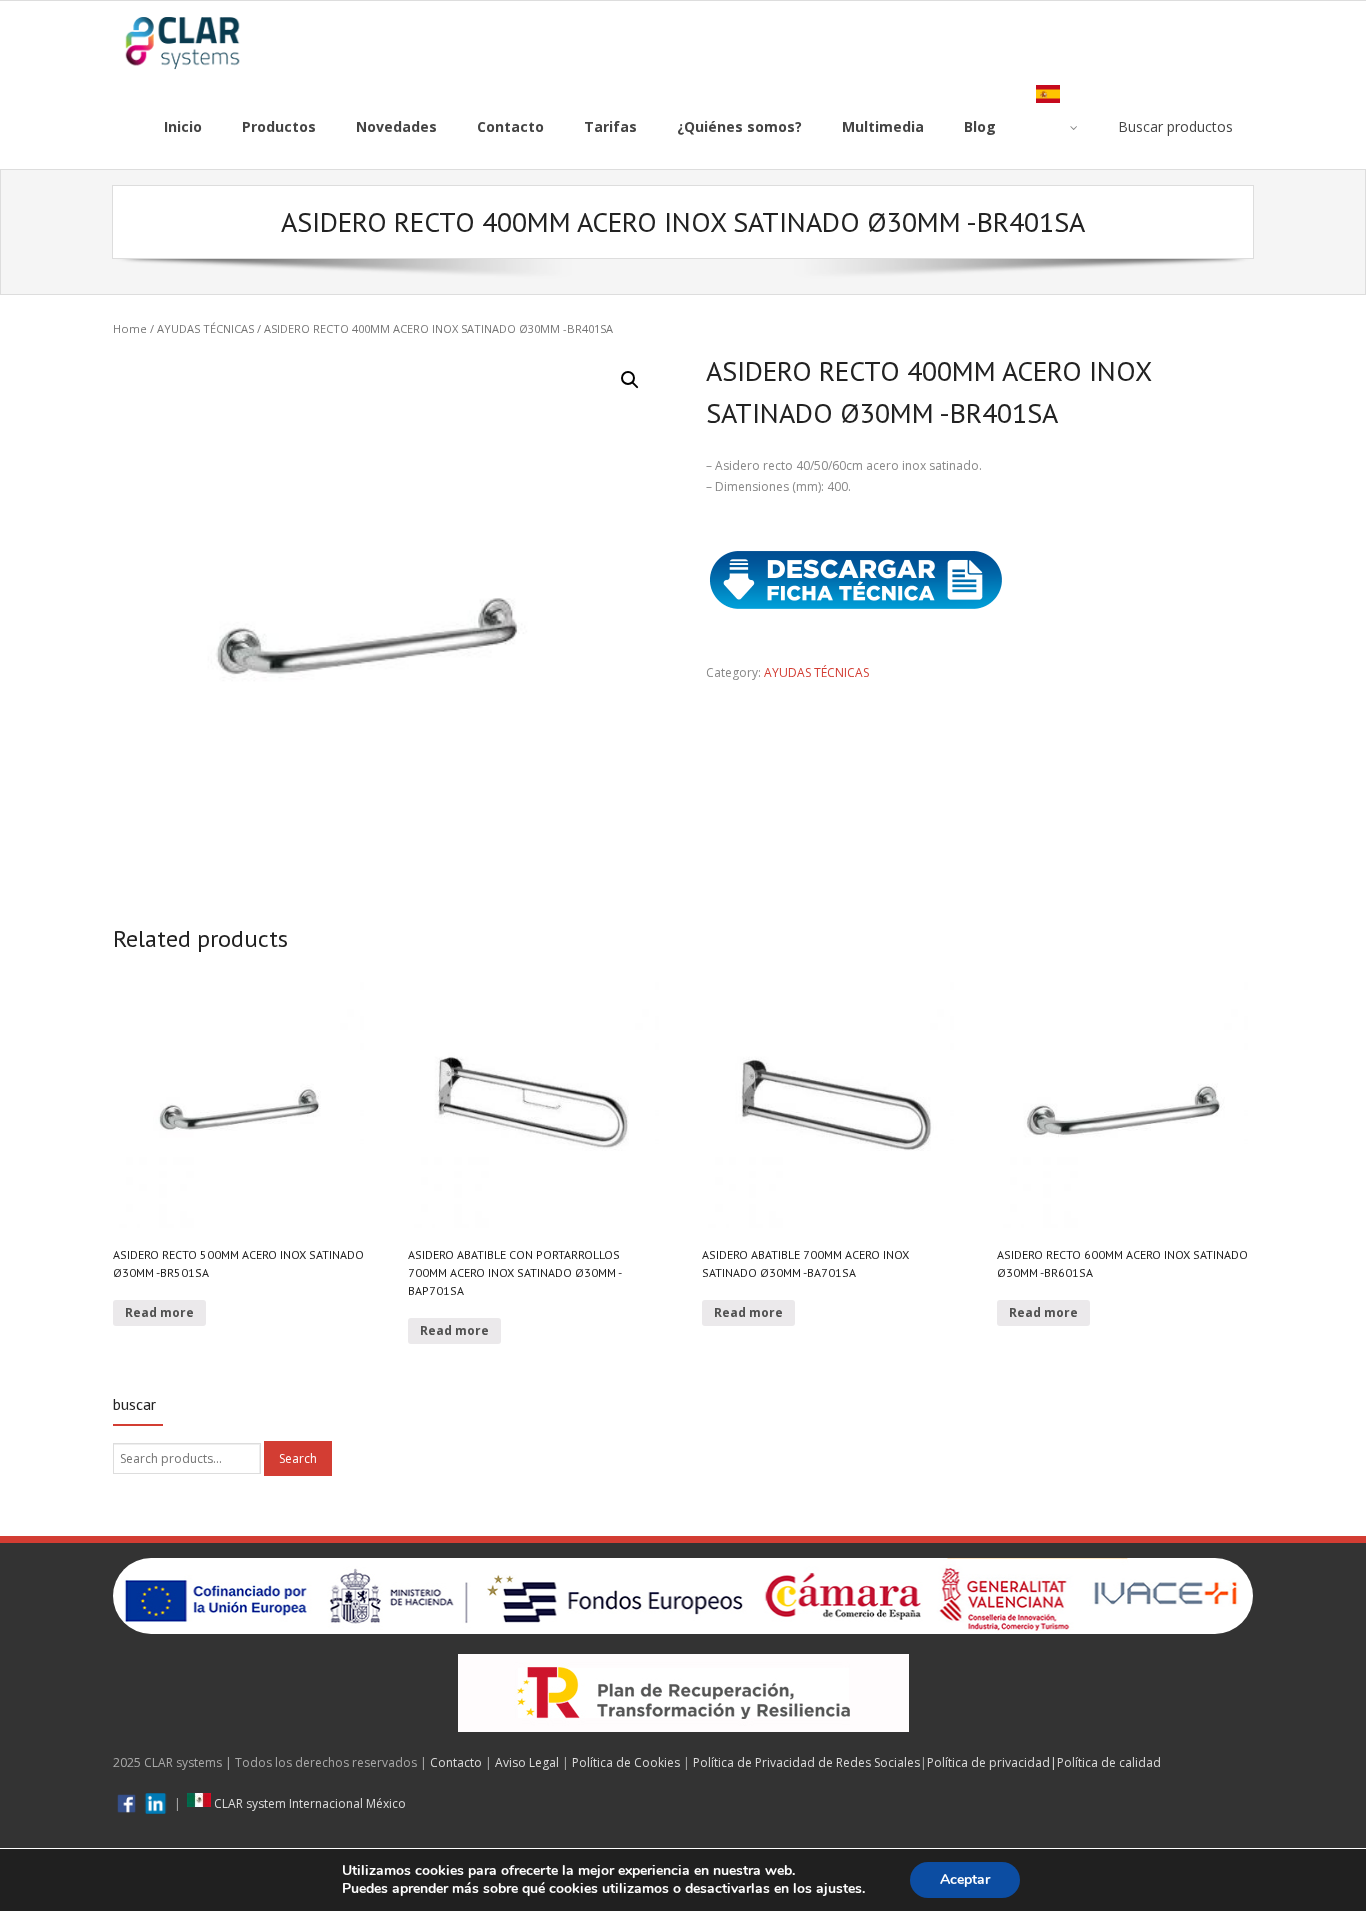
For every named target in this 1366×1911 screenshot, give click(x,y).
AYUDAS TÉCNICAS (205, 328)
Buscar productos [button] (1175, 126)
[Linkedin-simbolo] (155, 1803)
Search (298, 1458)
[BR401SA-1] (386, 623)
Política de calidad (1109, 1762)
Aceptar (965, 1879)
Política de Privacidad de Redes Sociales (806, 1762)
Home (130, 328)
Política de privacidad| (992, 1762)
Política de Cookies (626, 1762)
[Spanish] (1057, 127)
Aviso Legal (527, 1762)
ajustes (839, 1889)
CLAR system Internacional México (308, 1803)
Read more (159, 1312)
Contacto (456, 1762)
